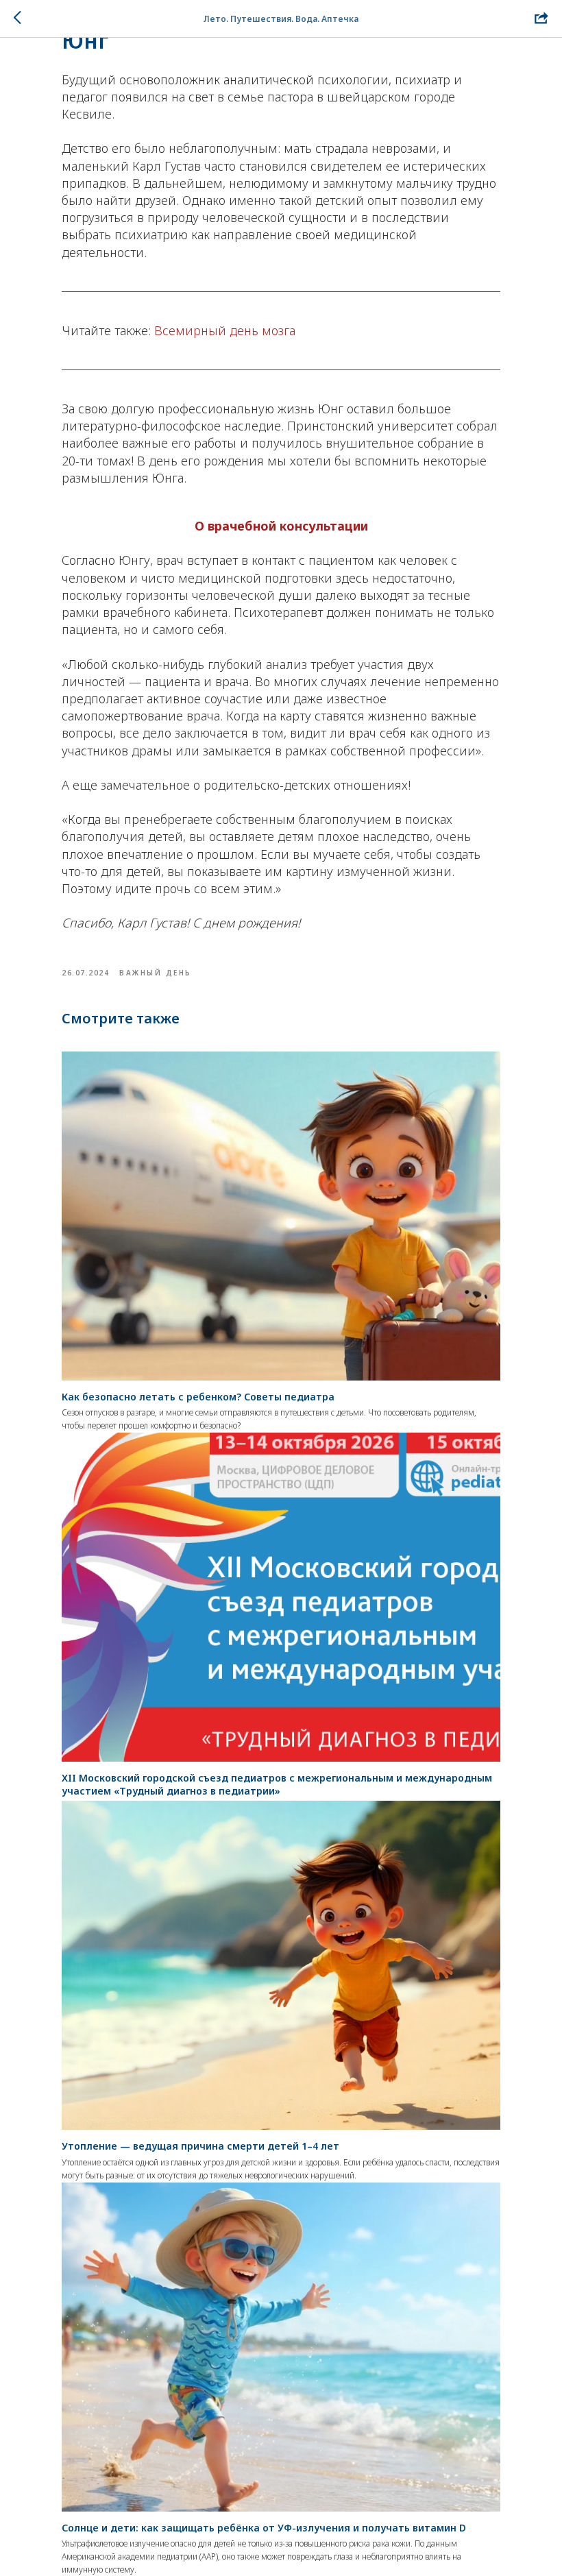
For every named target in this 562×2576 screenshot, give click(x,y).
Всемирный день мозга (225, 330)
